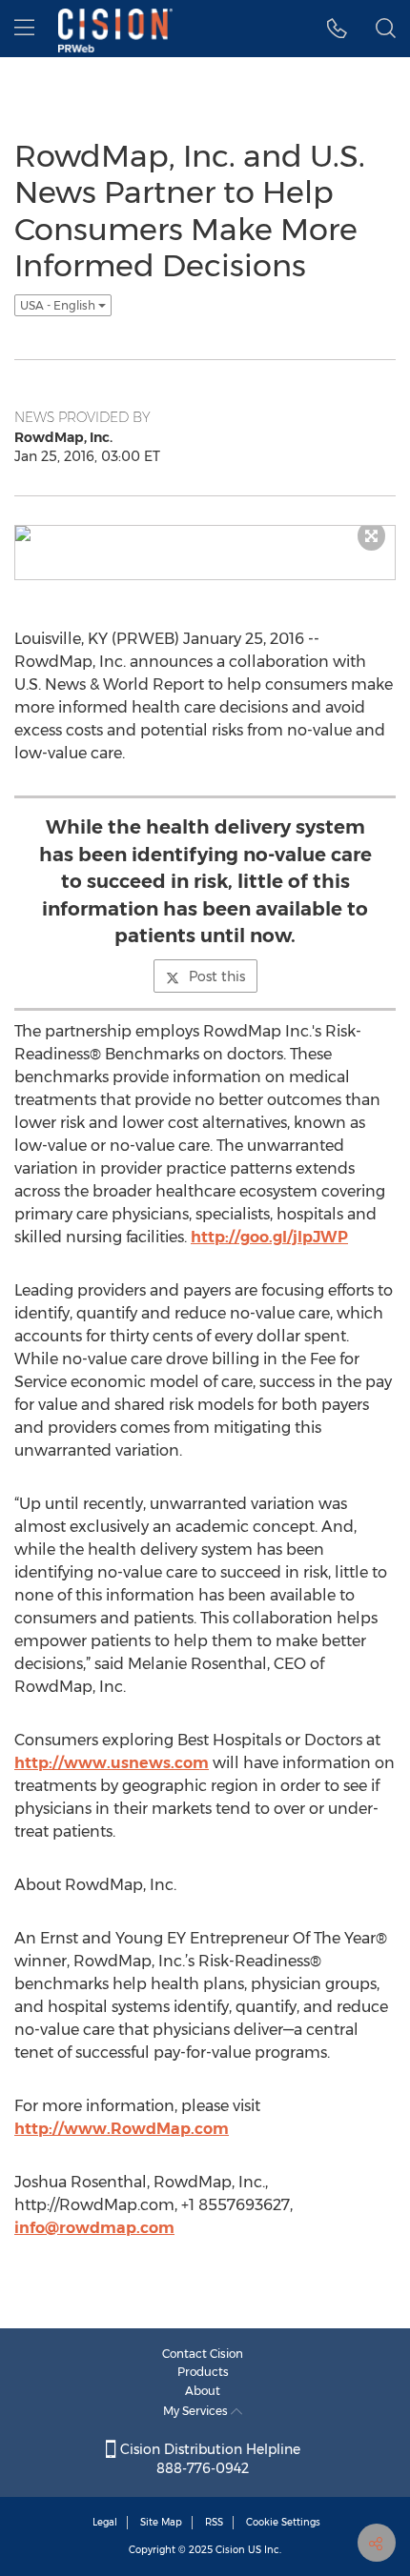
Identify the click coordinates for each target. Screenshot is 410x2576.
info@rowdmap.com (94, 2228)
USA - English (59, 305)
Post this (217, 976)
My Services (197, 2411)
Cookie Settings (283, 2522)
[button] (337, 29)
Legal (105, 2522)
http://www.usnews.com (112, 1763)
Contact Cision (203, 2354)
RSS (214, 2522)
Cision (230, 2550)
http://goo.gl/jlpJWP (269, 1237)
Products (203, 2372)
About (203, 2391)
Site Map (161, 2522)
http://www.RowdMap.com (122, 2129)
